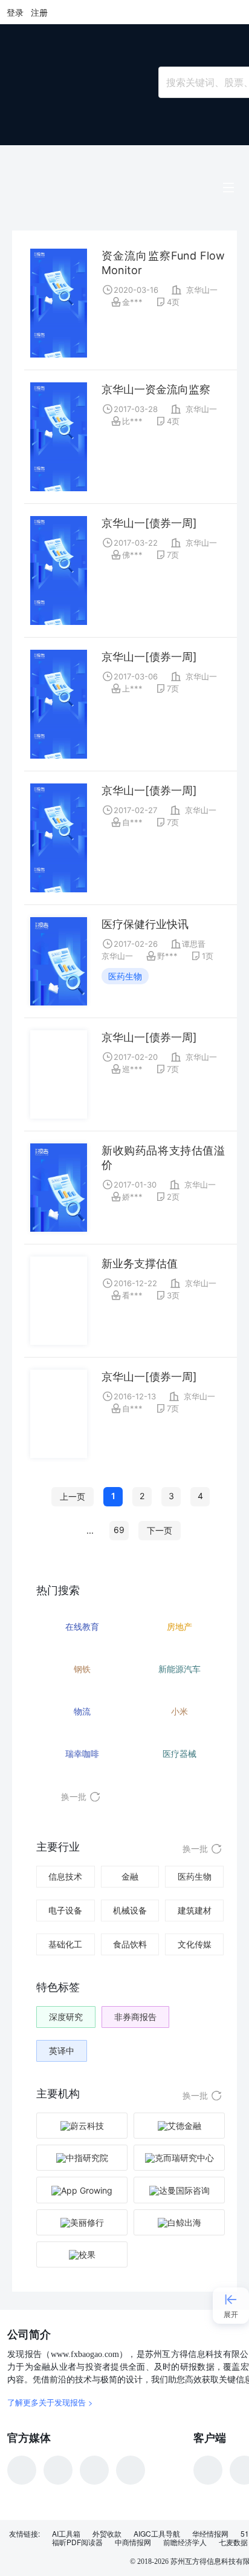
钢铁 (82, 1669)
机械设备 (130, 1910)
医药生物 (125, 976)
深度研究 (66, 2017)
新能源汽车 (179, 1669)
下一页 (160, 1530)
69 (119, 1530)
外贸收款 (107, 2534)
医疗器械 (179, 1754)
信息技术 (65, 1876)
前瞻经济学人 (185, 2542)
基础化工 (65, 1944)
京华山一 (202, 290)
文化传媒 (195, 1944)
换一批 (74, 1796)
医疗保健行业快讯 (145, 924)
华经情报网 (210, 2534)
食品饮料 (130, 1944)
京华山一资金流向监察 (156, 389)
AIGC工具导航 (157, 2534)
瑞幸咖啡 (82, 1754)
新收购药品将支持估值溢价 (163, 1158)
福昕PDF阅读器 (77, 2542)
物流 (82, 1711)
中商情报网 (133, 2542)
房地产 (179, 1626)
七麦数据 (233, 2542)
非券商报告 (135, 2017)
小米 (179, 1711)
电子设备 (65, 1910)
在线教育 (82, 1626)
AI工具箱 (66, 2534)
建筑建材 (195, 1910)
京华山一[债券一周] (149, 523)
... (90, 1530)
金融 (130, 1876)
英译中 (62, 2051)
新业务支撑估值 (140, 1263)
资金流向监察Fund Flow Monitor (163, 263)
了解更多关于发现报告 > (50, 2402)
